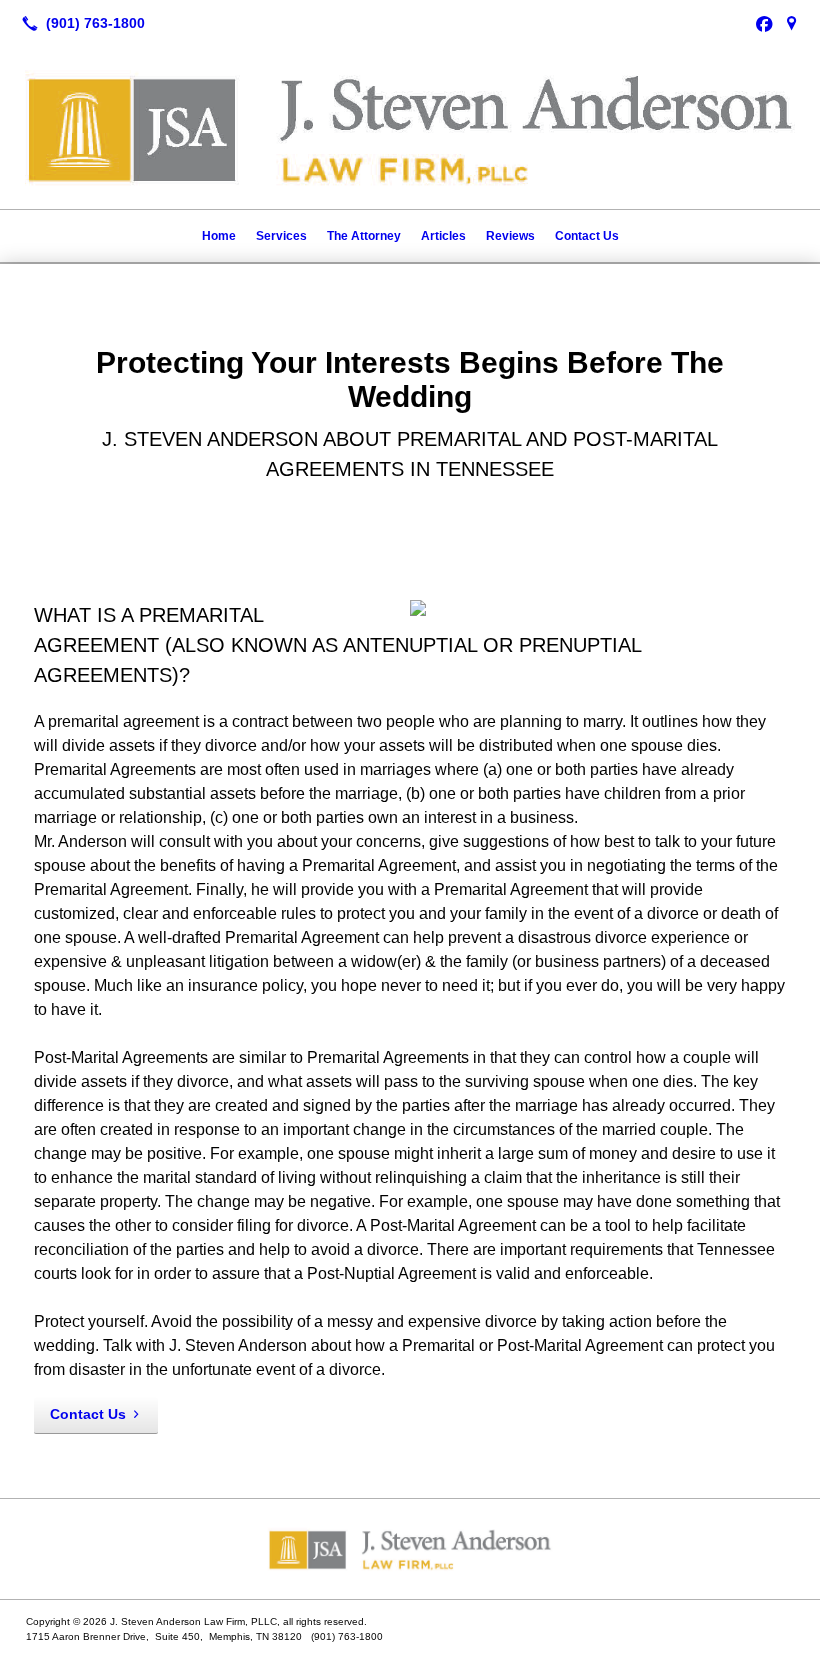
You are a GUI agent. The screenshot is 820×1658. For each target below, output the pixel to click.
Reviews (510, 236)
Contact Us (587, 236)
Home (219, 236)
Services (281, 236)
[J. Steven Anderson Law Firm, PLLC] (410, 1549)
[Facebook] (764, 23)
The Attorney (364, 236)
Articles (443, 236)
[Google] (792, 23)
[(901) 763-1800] (79, 23)
